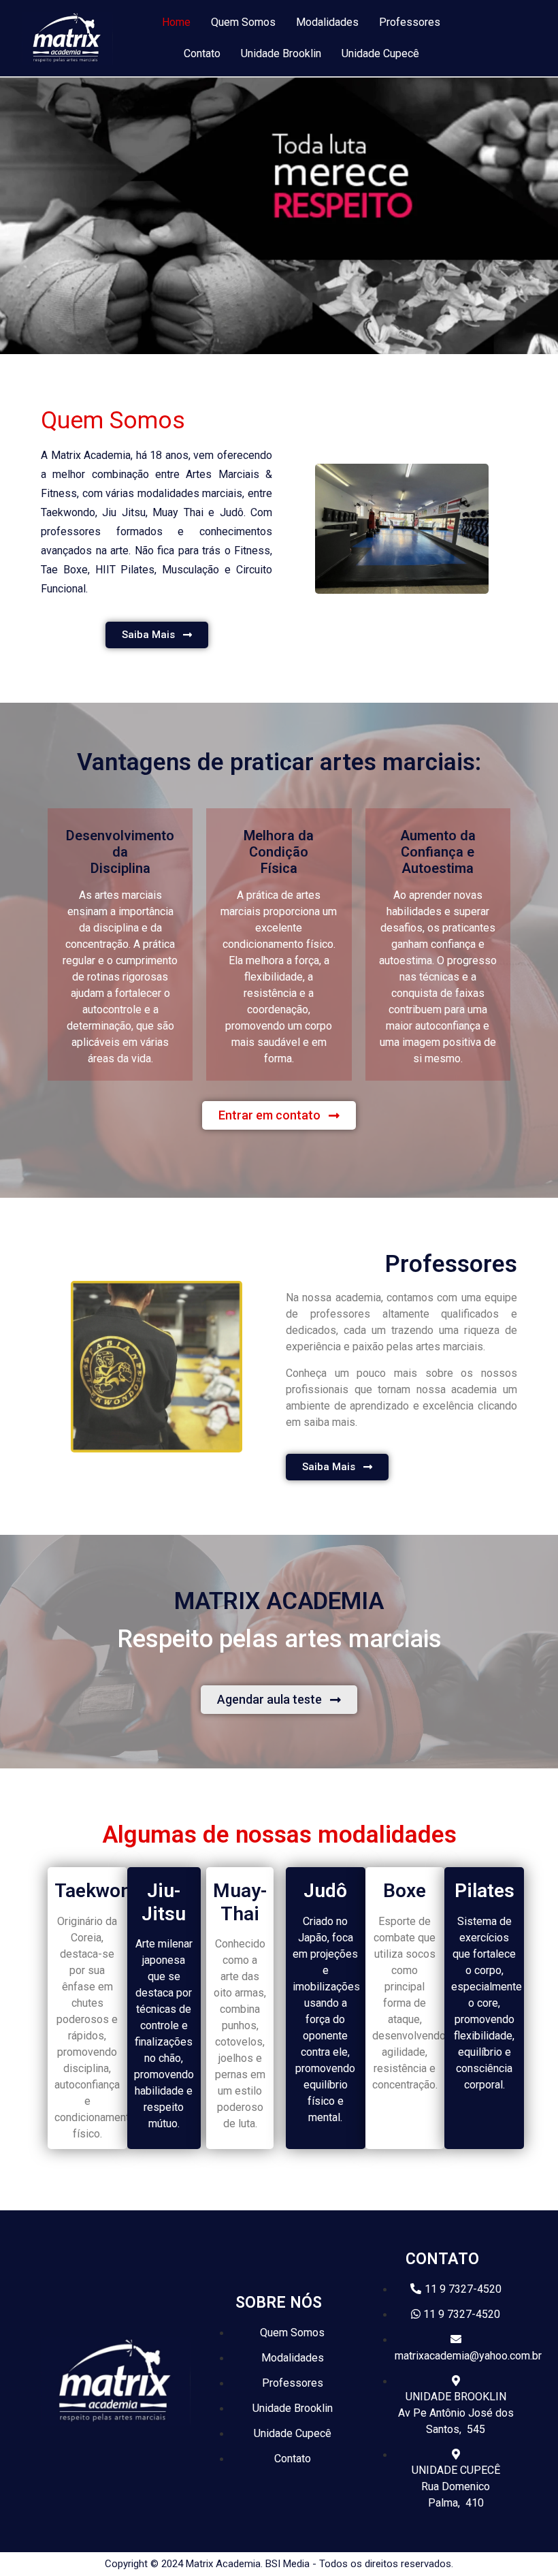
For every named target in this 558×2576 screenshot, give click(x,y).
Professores (410, 22)
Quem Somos (243, 22)
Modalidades (327, 22)
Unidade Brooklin (281, 53)
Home (176, 22)
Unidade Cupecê (380, 53)
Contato (202, 53)
